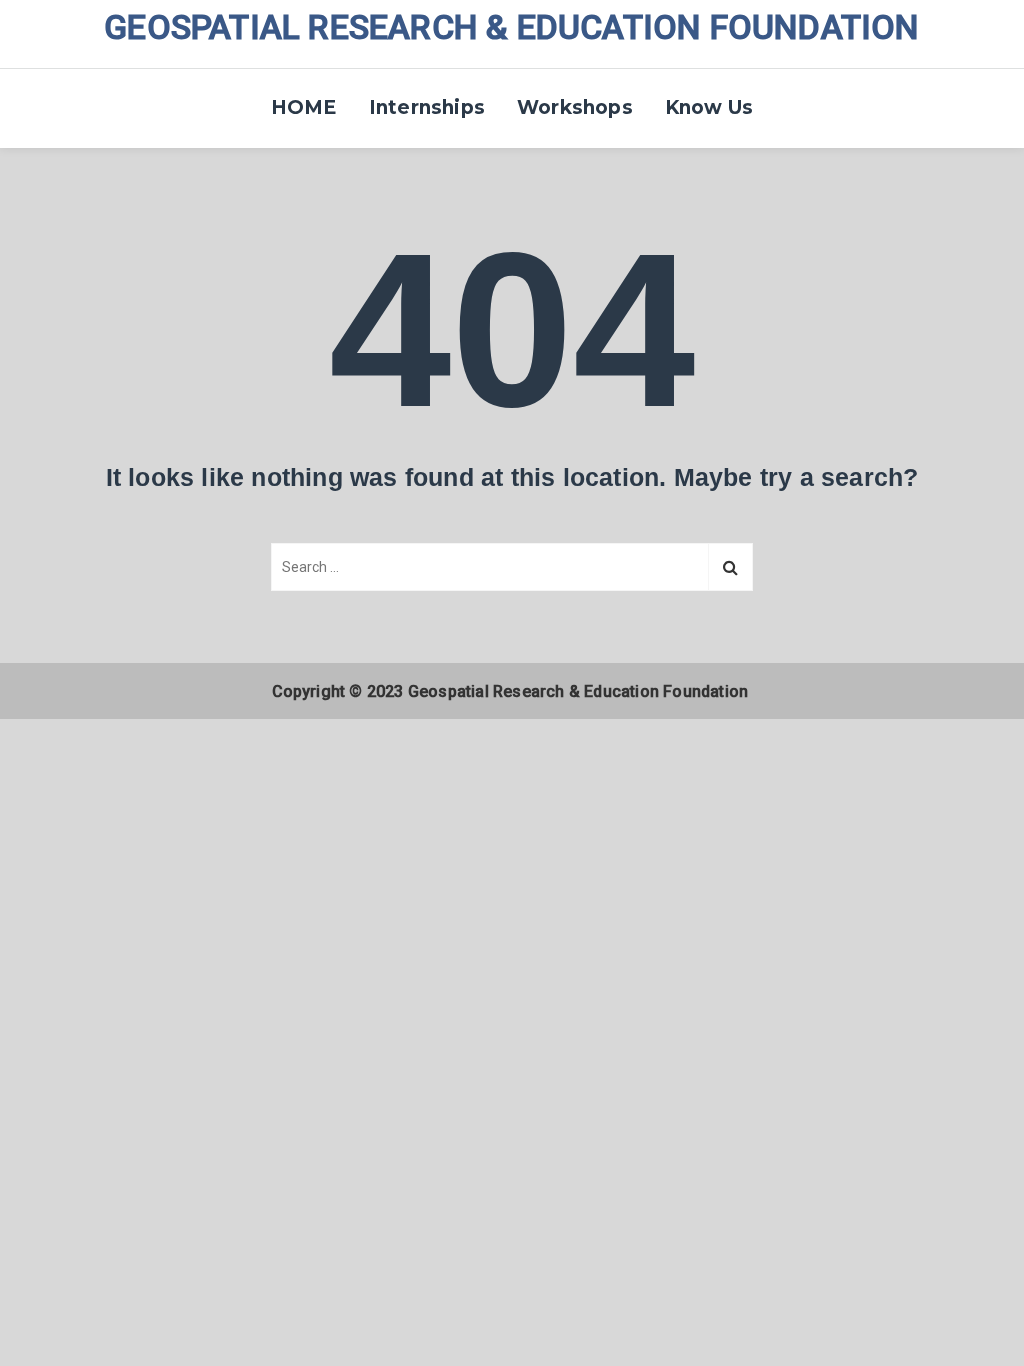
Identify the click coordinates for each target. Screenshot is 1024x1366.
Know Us (709, 107)
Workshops (575, 107)
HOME (304, 107)
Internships (427, 107)
